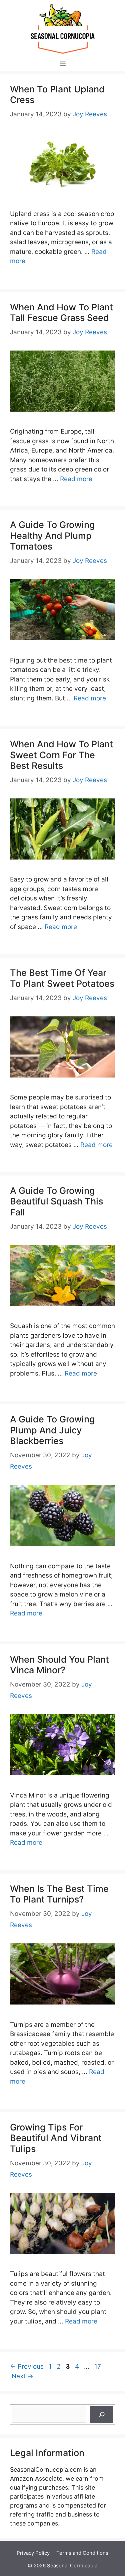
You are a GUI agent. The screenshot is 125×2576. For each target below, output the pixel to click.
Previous (27, 2367)
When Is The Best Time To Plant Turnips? (59, 1894)
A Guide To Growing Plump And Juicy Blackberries (52, 1430)
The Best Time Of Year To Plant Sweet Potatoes (62, 978)
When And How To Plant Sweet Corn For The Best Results (61, 755)
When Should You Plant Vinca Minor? (59, 1665)
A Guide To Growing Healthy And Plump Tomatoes (52, 536)
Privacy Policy (33, 2553)
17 (98, 2367)
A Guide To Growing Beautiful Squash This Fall (56, 1201)
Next (22, 2376)
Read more (76, 479)
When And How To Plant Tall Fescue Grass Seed (61, 312)
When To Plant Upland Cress (57, 95)
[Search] (102, 2414)
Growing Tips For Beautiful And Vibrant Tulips (56, 2138)
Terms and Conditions (82, 2553)
